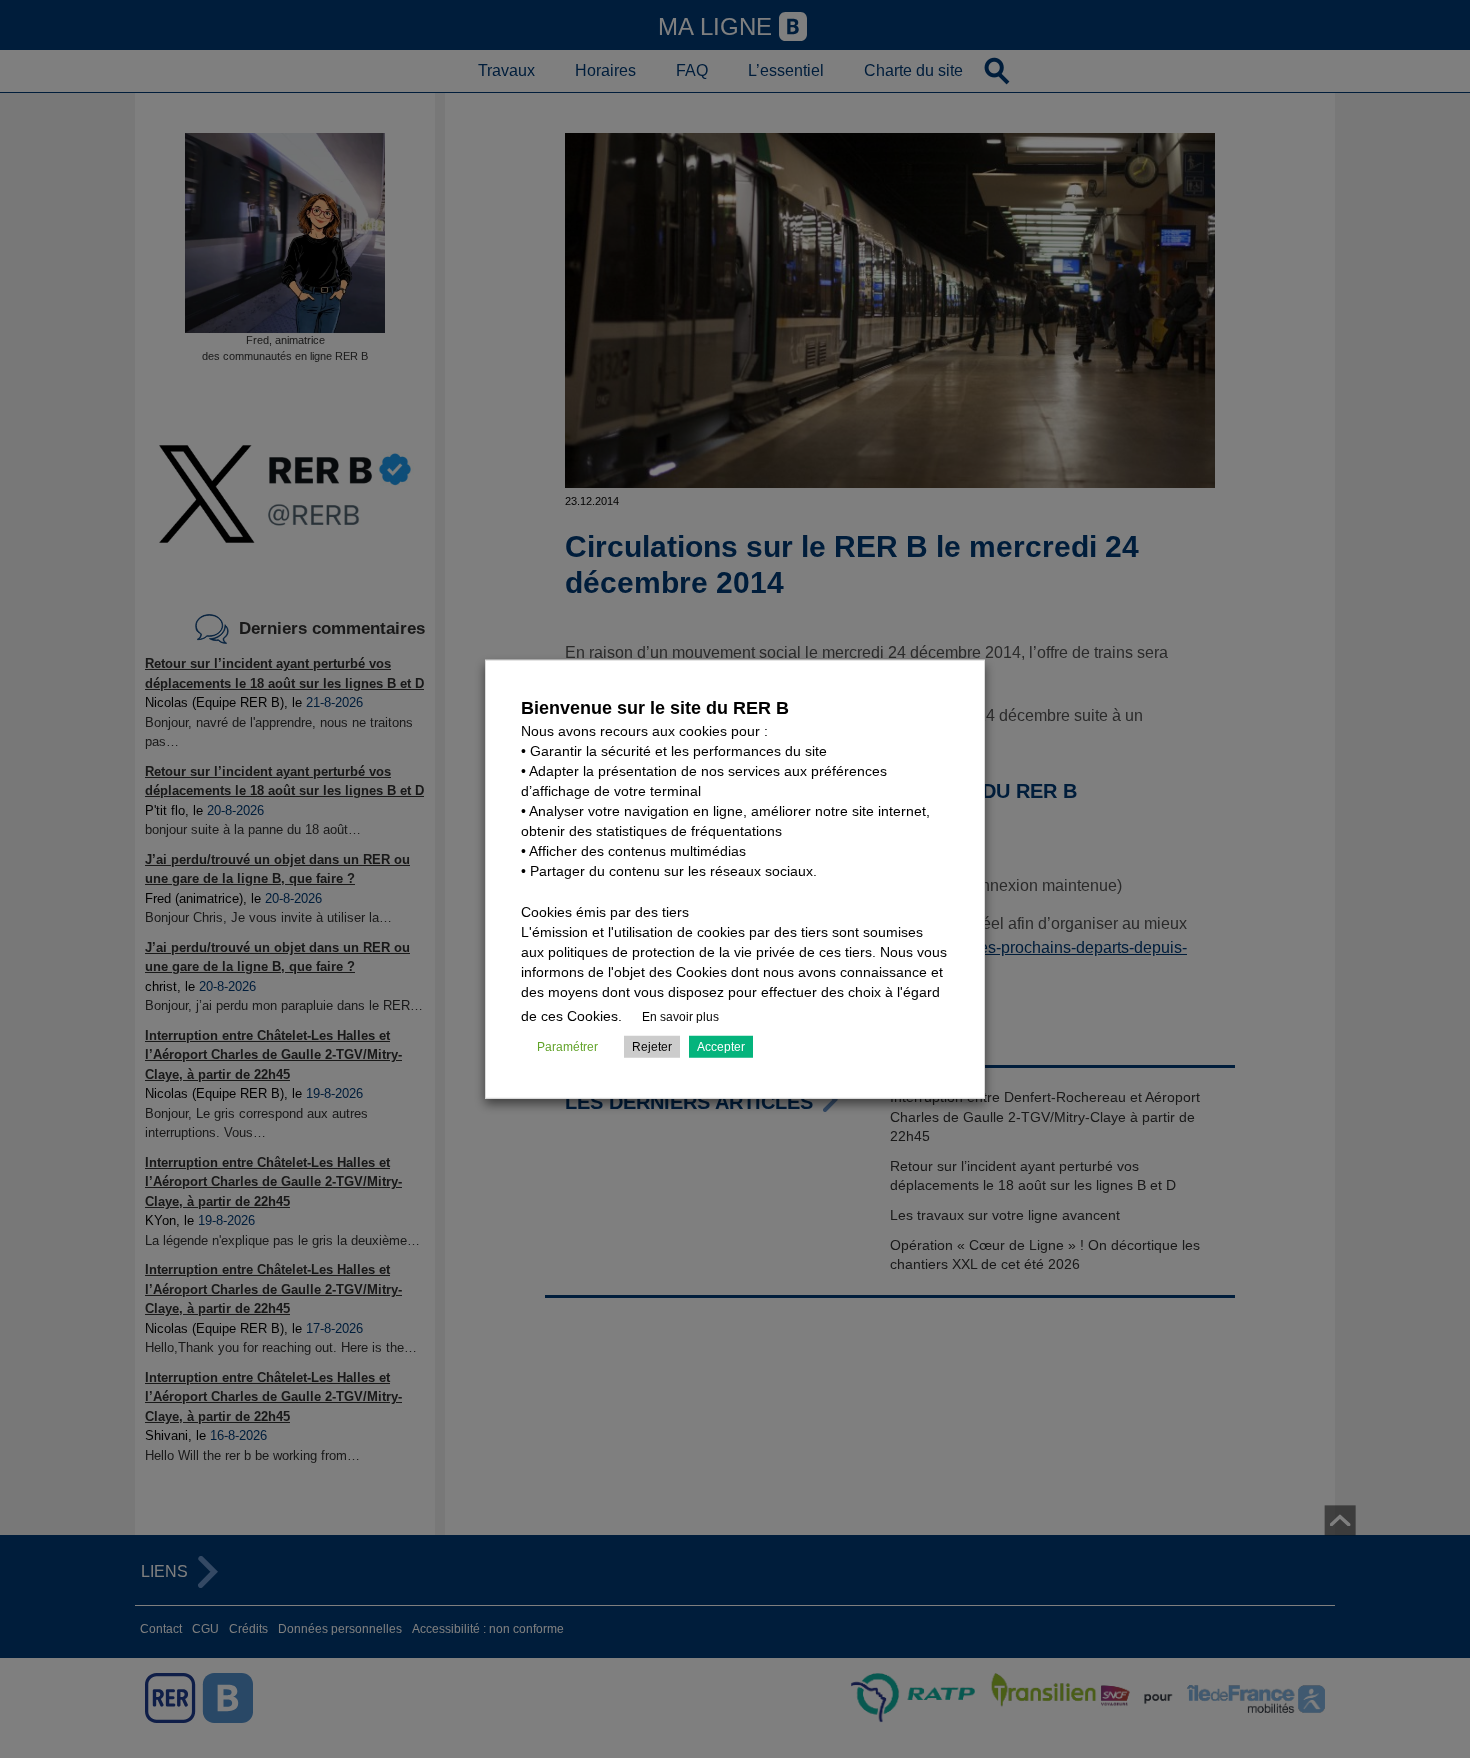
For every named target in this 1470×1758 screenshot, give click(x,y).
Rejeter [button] (652, 1046)
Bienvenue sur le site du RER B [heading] (655, 708)
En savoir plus (680, 1016)
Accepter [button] (721, 1046)
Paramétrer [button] (567, 1046)
